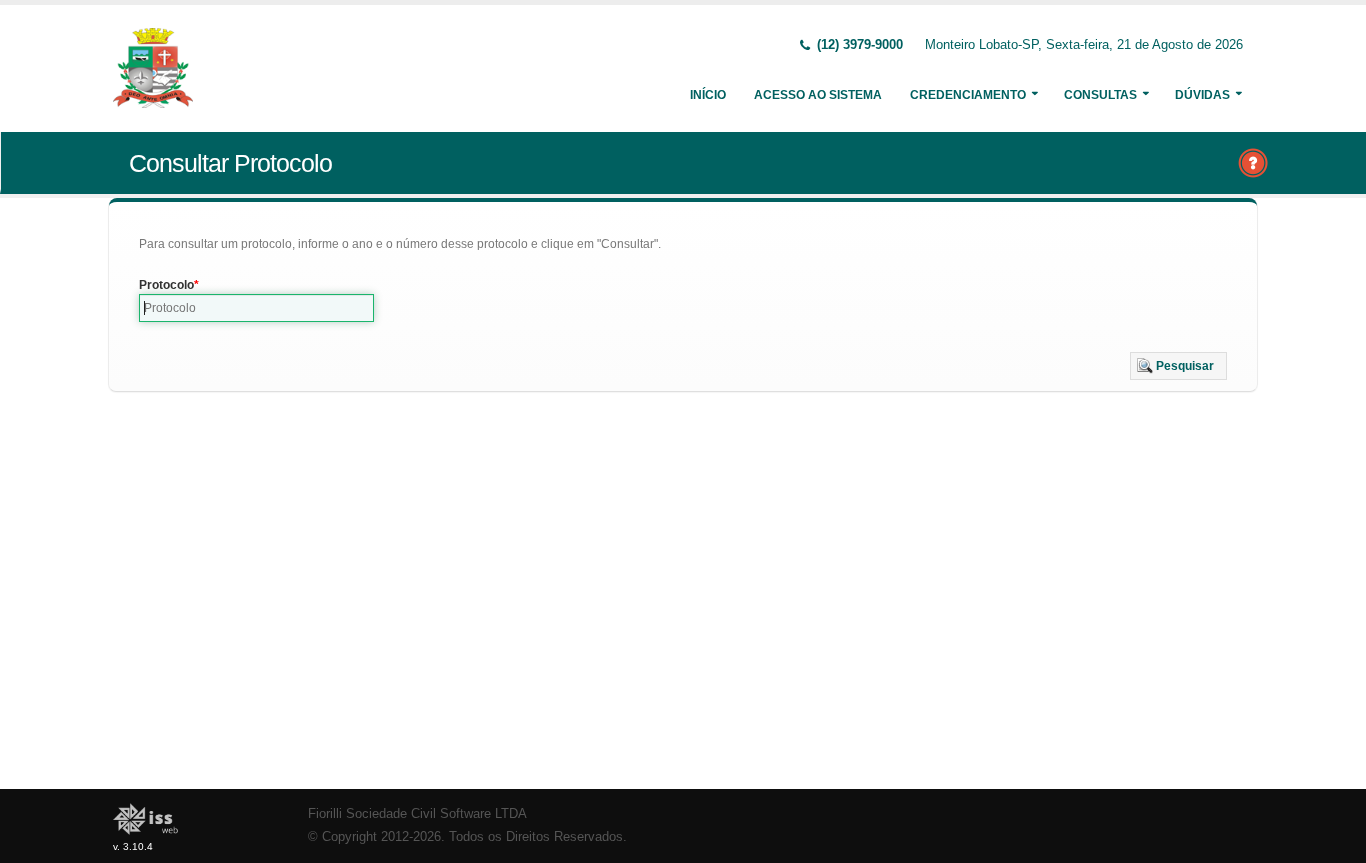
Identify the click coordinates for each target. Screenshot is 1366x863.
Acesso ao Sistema (818, 95)
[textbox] (256, 308)
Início (708, 95)
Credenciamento (968, 95)
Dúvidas (1202, 95)
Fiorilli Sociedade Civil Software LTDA (417, 814)
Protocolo (166, 285)
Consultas (1100, 95)
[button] (1178, 366)
